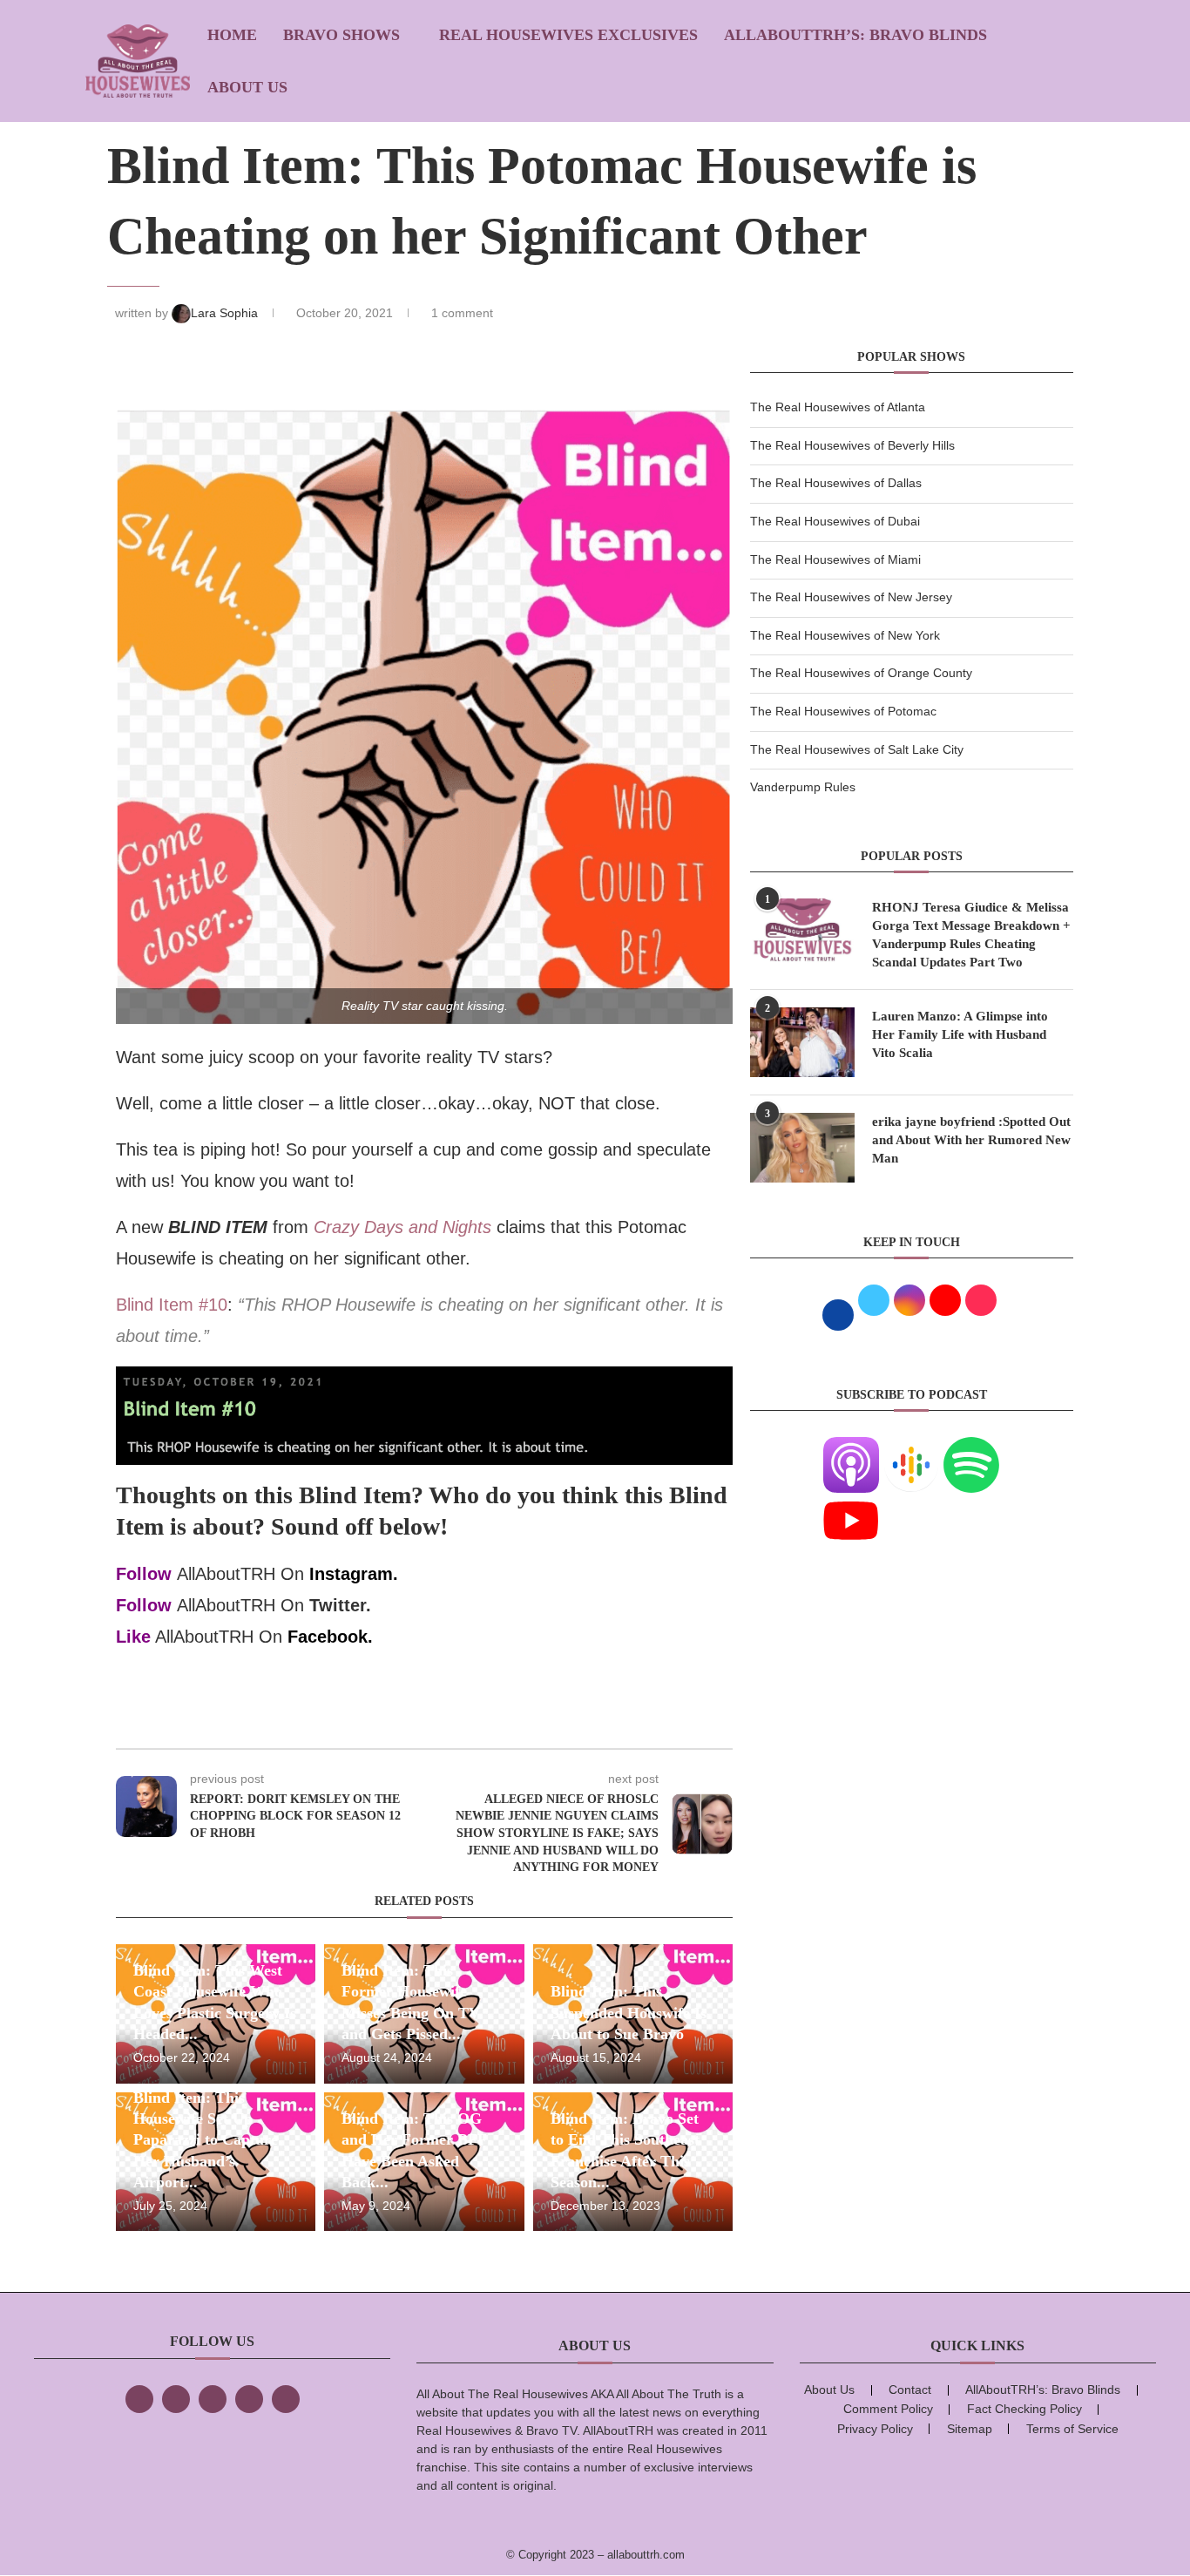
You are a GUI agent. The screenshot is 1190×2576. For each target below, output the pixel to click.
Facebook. (330, 1637)
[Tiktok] (249, 2399)
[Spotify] (971, 1447)
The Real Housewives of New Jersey (851, 597)
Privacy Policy (875, 2429)
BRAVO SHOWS (341, 35)
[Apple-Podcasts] (851, 1447)
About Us (247, 87)
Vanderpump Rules (803, 787)
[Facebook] (139, 2399)
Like (133, 1637)
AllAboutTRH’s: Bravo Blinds (855, 35)
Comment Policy (888, 2409)
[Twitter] (176, 2399)
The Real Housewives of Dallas (836, 483)
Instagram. (354, 1574)
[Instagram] (213, 2399)
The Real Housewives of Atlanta (838, 407)
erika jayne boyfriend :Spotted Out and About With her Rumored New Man (971, 1140)
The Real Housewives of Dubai (835, 521)
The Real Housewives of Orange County (861, 673)
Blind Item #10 (172, 1305)
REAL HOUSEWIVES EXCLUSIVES (568, 35)
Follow (144, 1574)
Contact (910, 2390)
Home (232, 35)
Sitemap (970, 2429)
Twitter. (340, 1605)
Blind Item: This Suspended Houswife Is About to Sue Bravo (629, 2013)
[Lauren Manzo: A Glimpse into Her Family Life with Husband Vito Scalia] (802, 1042)
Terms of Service (1072, 2429)
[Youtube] (851, 1503)
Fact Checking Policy (1024, 2409)
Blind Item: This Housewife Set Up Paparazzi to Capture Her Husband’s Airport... (206, 2140)
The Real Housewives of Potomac (843, 711)
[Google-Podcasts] (911, 1447)
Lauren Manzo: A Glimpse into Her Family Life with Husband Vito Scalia (960, 1034)
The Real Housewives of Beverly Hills (852, 445)
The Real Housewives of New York (845, 635)
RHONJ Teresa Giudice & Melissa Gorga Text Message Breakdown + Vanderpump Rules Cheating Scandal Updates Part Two (971, 935)
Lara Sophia (226, 313)
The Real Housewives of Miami (835, 559)
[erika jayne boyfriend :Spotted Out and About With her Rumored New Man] (802, 1148)
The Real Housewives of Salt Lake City (857, 749)
